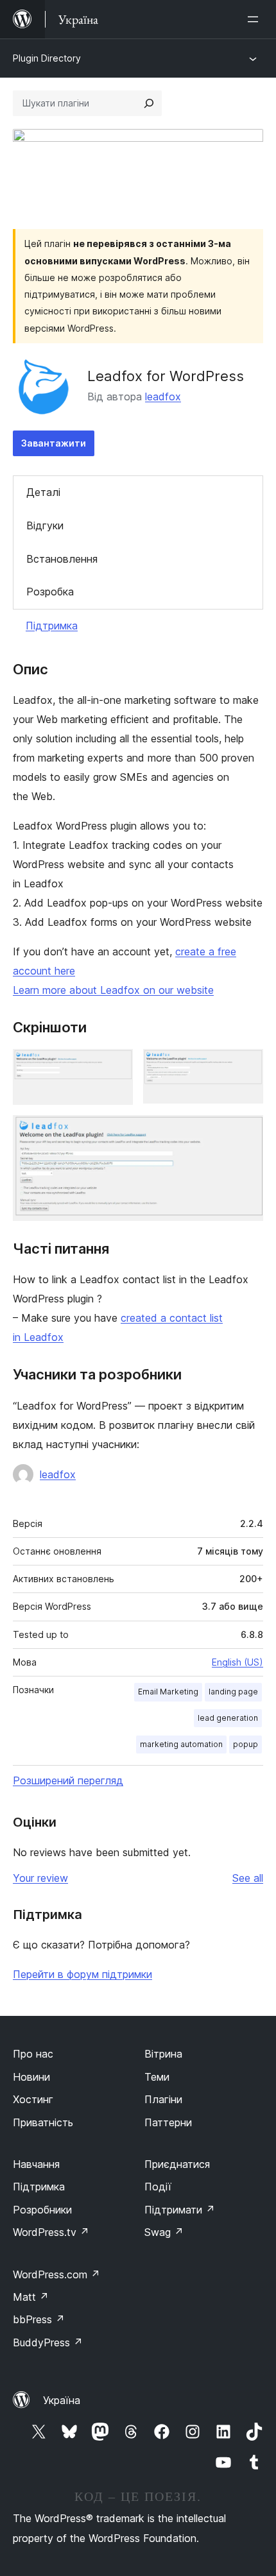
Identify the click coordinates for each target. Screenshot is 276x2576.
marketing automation (181, 1744)
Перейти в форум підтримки (82, 1974)
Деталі (43, 492)
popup (246, 1744)
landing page (233, 1692)
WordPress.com (56, 2274)
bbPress (39, 2319)
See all (248, 1878)
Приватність (43, 2122)
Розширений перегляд (68, 1780)
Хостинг (33, 2099)
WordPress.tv (51, 2232)
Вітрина (163, 2054)
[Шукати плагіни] (149, 103)
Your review (40, 1878)
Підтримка (52, 626)
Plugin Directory (47, 58)
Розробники (42, 2210)
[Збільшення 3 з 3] (246, 1132)
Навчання (36, 2164)
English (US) (237, 1662)
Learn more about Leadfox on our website (113, 990)
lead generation (228, 1718)
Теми (157, 2077)
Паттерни (168, 2122)
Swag (164, 2232)
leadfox (163, 397)
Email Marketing (168, 1692)
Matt (31, 2297)
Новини (31, 2077)
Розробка (50, 592)
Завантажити (54, 443)
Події (158, 2187)
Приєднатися (177, 2164)
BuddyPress (48, 2342)
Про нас (33, 2054)
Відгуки (45, 525)
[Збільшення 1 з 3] (116, 1066)
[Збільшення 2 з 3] (246, 1066)
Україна (62, 2400)
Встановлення (62, 559)
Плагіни (163, 2099)
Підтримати (180, 2210)
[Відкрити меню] (255, 19)
